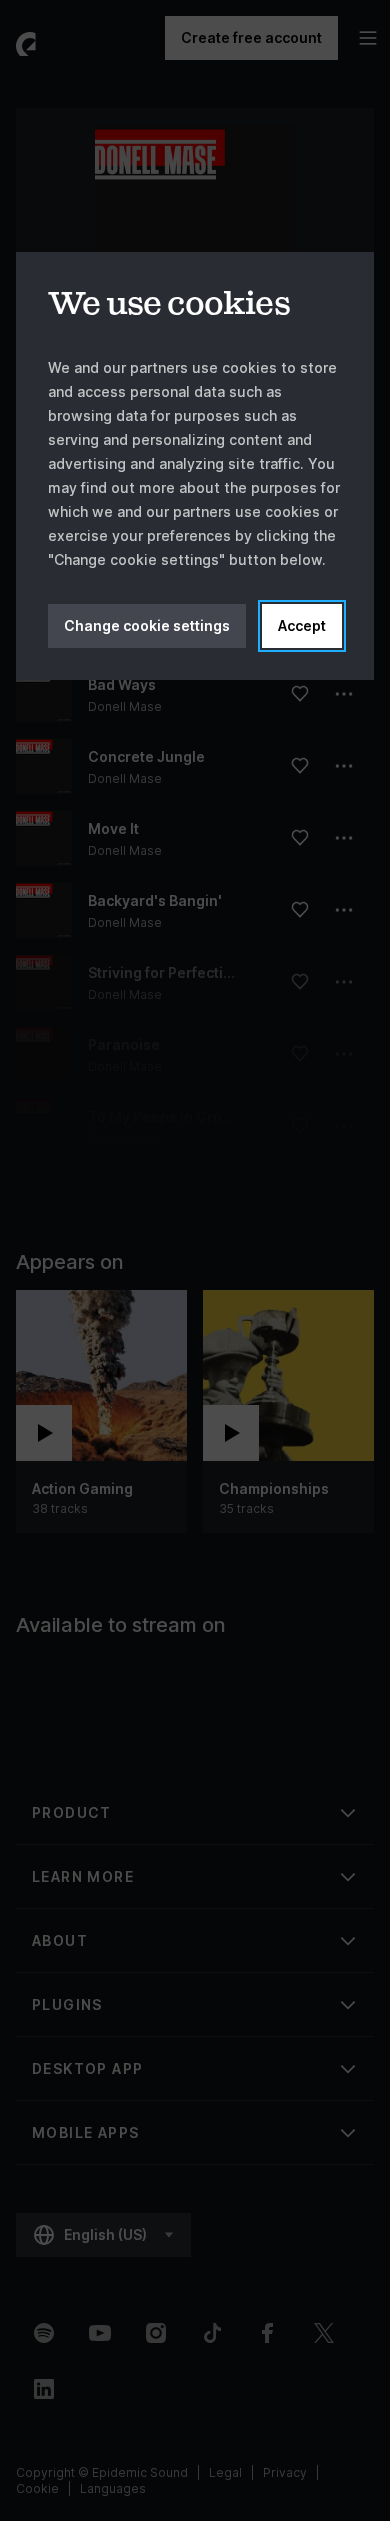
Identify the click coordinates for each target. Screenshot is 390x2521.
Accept (302, 625)
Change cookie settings (147, 625)
